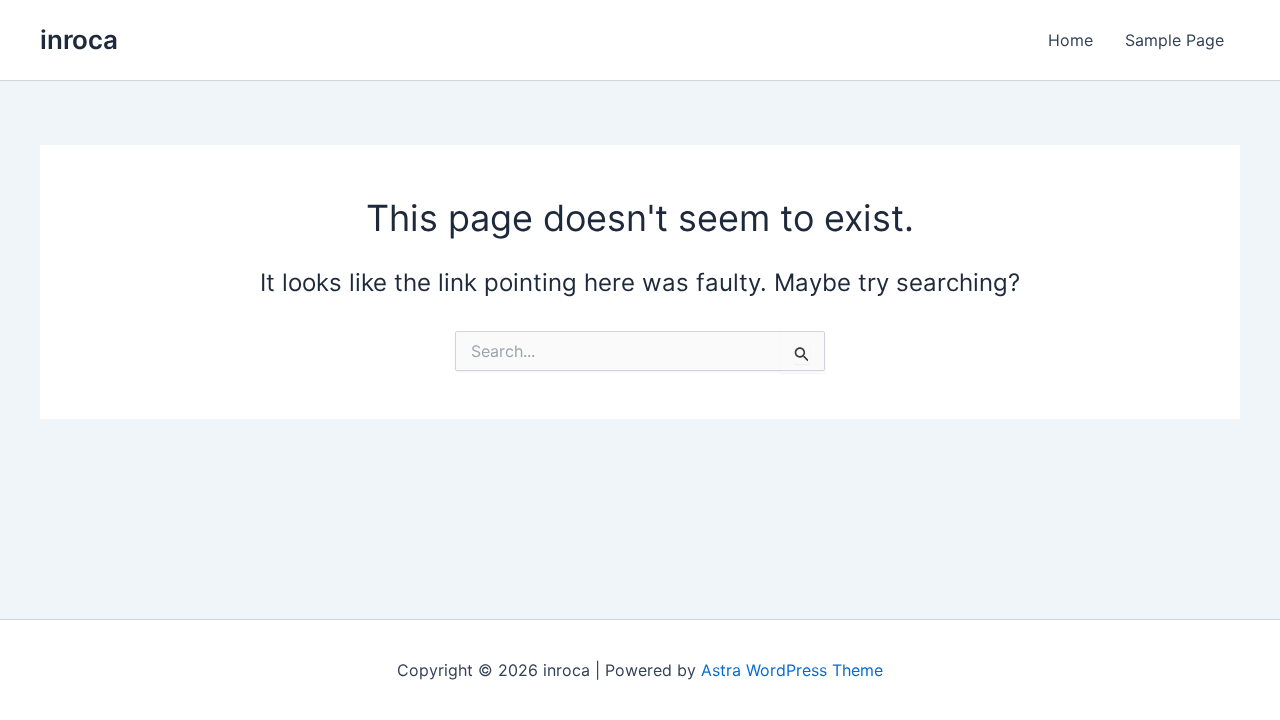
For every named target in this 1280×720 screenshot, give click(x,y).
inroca (79, 39)
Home (1070, 40)
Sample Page (1174, 40)
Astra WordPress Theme (792, 670)
